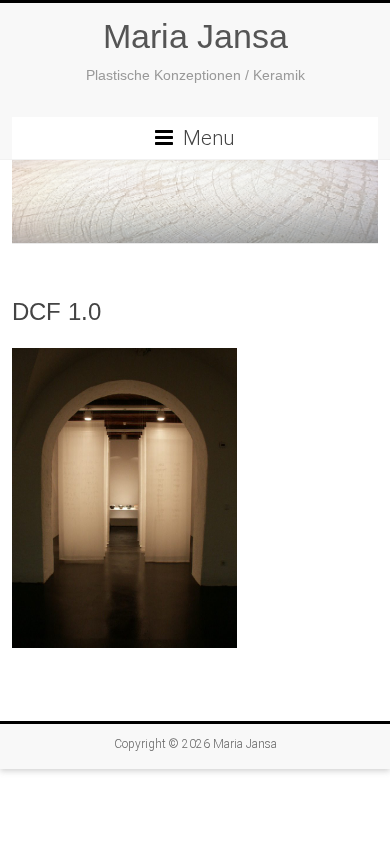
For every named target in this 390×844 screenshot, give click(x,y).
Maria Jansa (195, 36)
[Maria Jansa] (195, 202)
